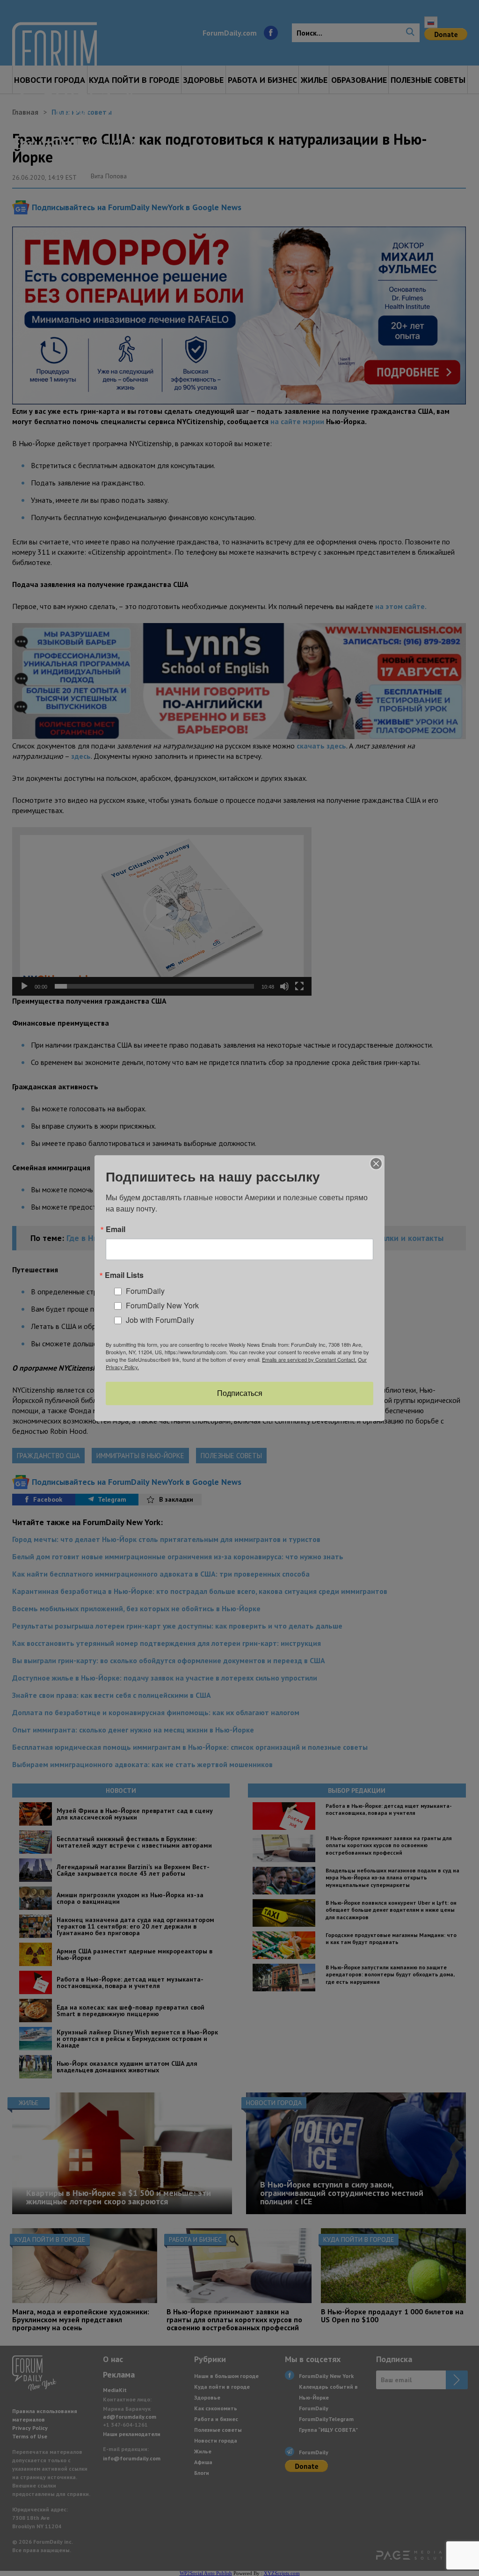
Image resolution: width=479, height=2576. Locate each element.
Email (116, 1229)
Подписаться (240, 1393)
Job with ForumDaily (160, 1319)
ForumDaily (145, 1291)
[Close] (376, 1163)
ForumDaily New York (162, 1305)
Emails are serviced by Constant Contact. (309, 1359)
